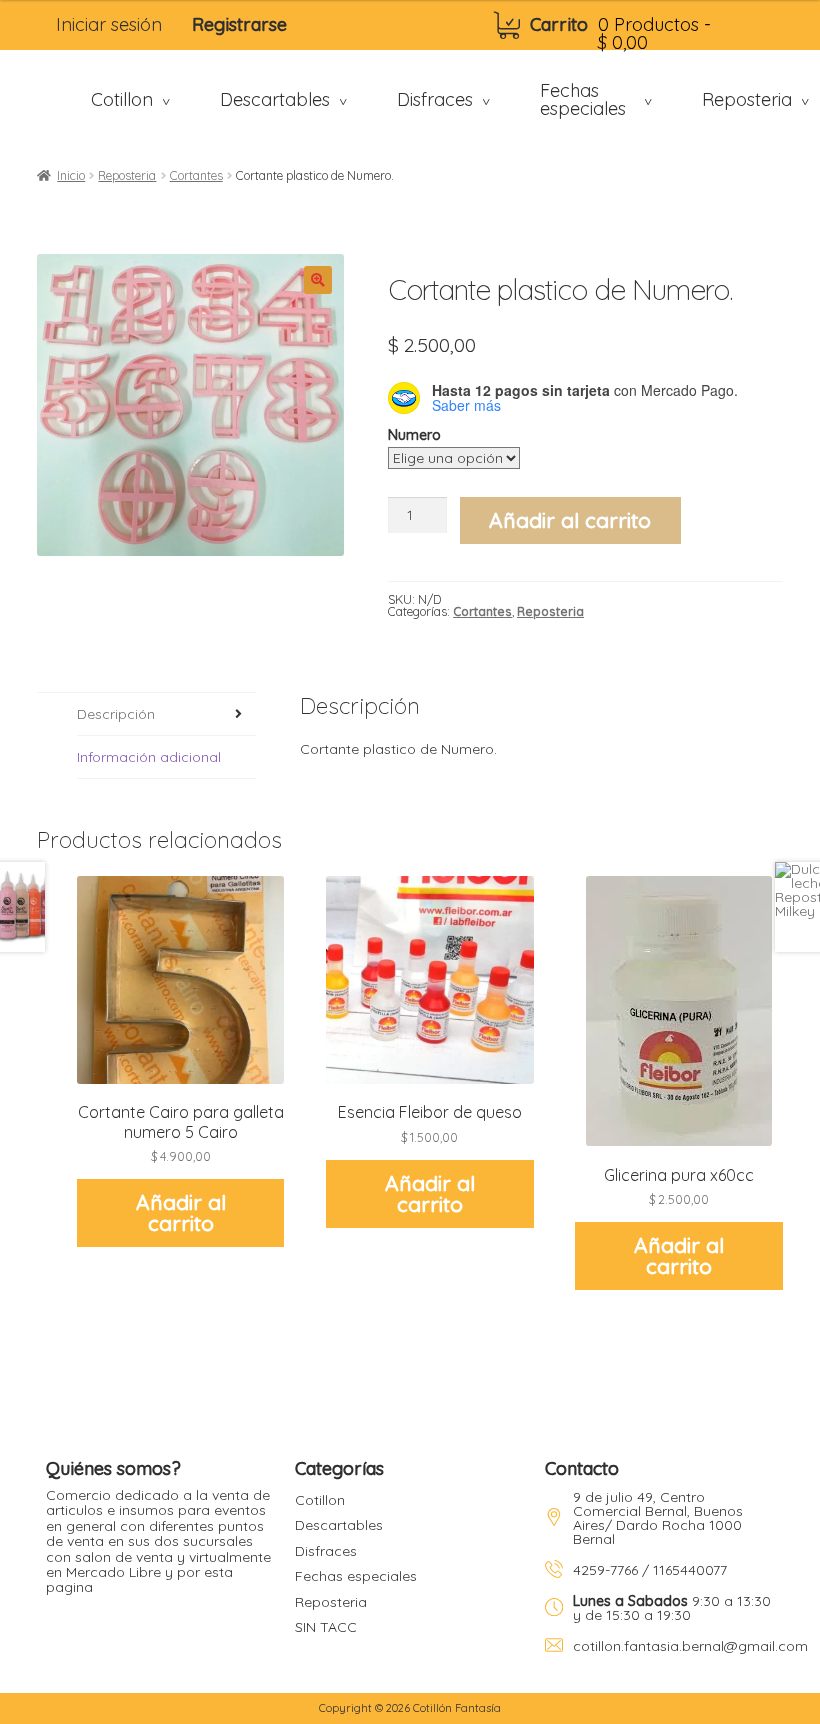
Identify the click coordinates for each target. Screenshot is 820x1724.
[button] (318, 280)
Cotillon (320, 1500)
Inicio (71, 175)
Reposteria (127, 175)
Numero (414, 435)
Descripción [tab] (116, 714)
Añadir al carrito (570, 520)
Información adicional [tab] (149, 757)
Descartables (339, 1525)
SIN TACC (326, 1627)
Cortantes (196, 175)
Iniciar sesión (109, 24)
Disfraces (326, 1551)
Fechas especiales (356, 1576)
